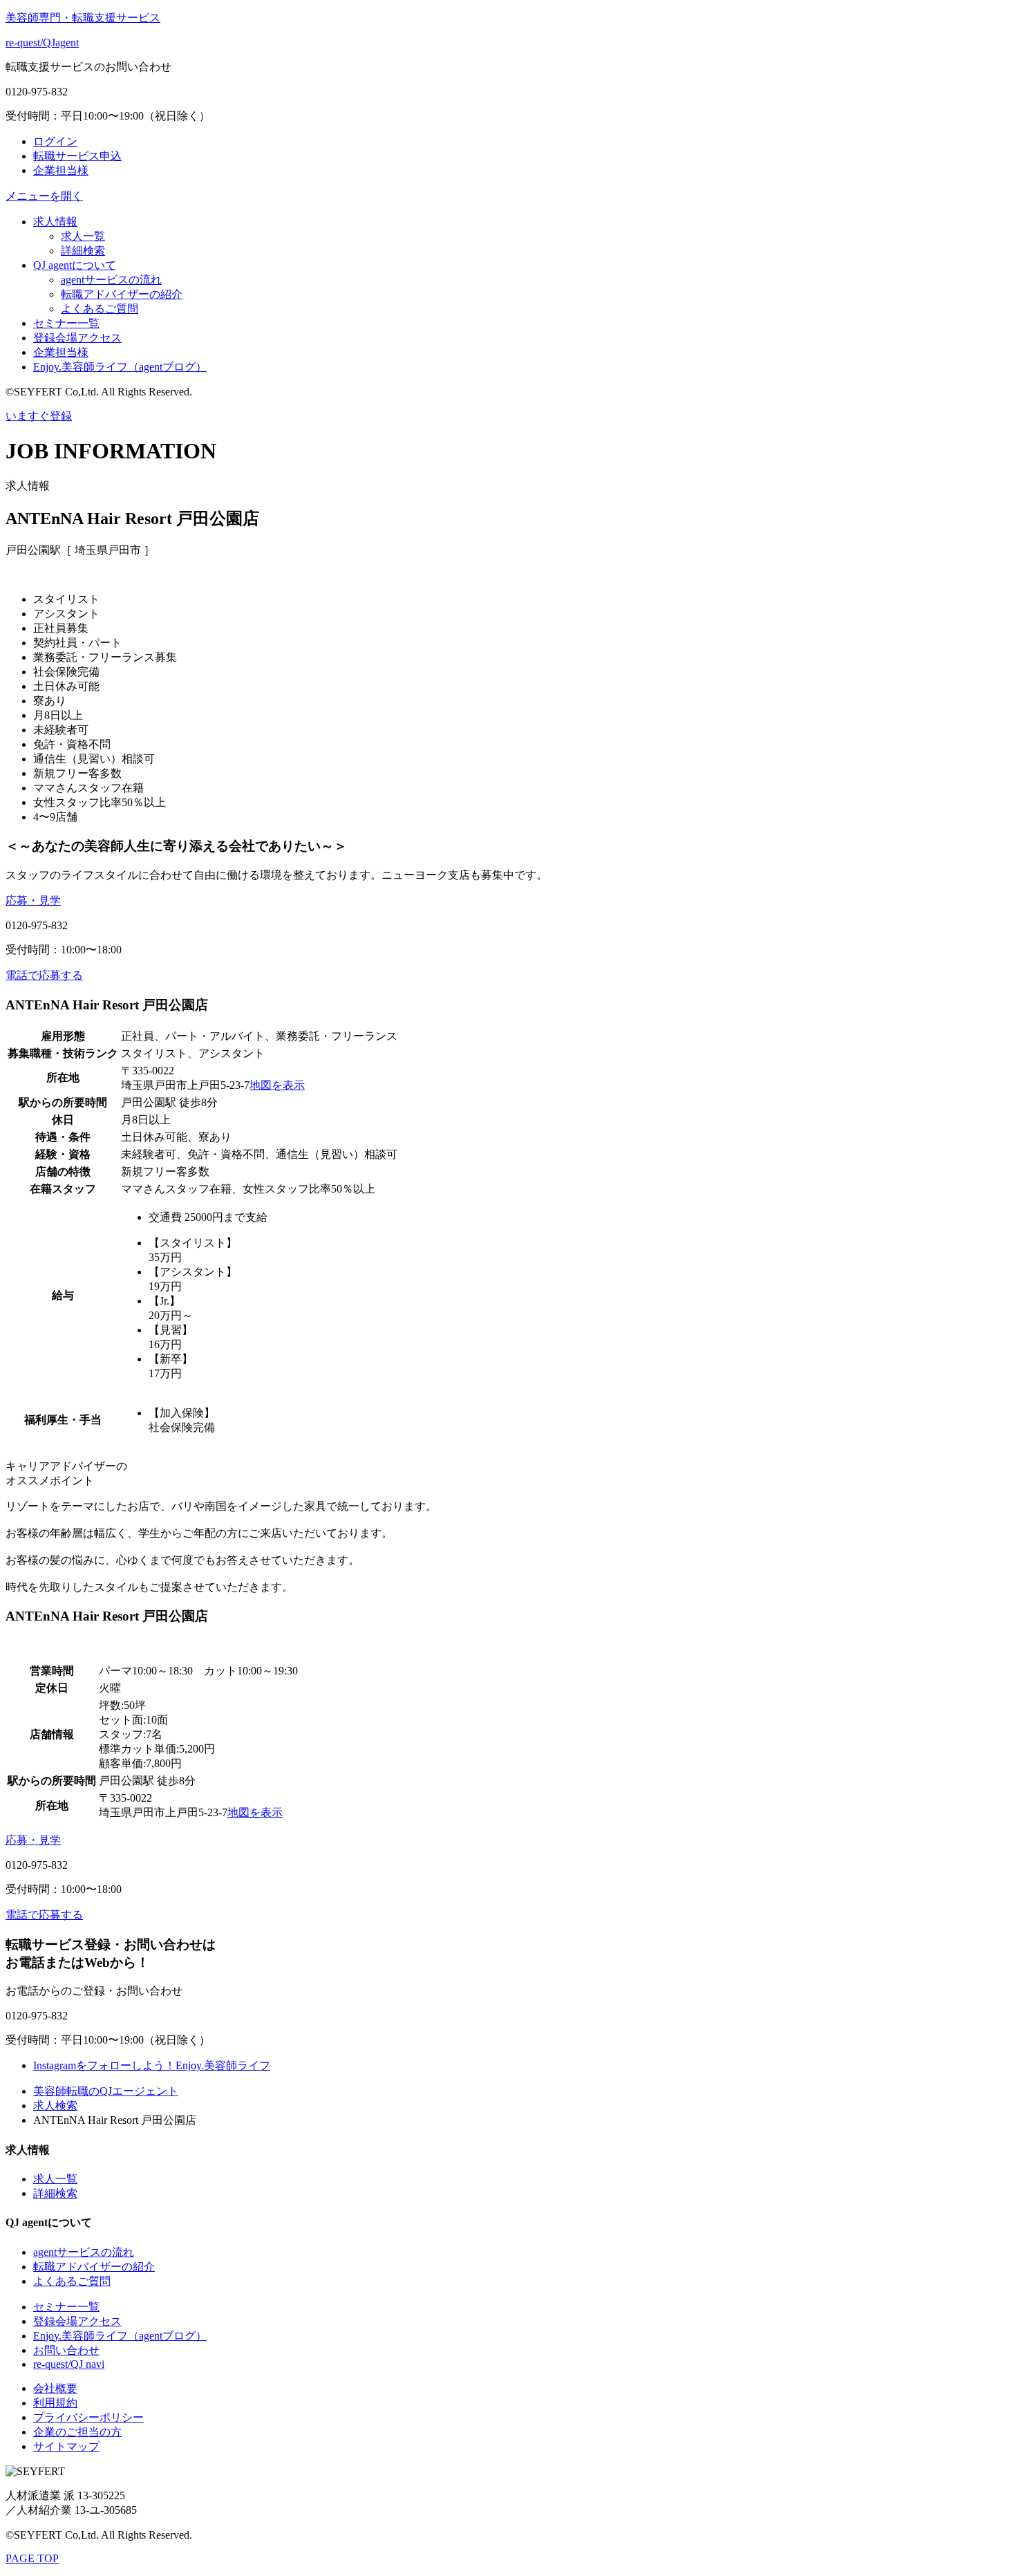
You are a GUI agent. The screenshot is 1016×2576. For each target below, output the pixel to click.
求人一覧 (83, 236)
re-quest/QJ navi (69, 2364)
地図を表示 (277, 1085)
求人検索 (55, 2106)
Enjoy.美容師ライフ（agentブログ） (120, 367)
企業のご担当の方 (77, 2432)
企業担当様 (61, 170)
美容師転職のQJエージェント (106, 2091)
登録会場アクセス (77, 338)
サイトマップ (66, 2446)
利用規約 (55, 2403)
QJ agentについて (75, 265)
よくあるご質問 (100, 309)
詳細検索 (83, 251)
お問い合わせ (66, 2350)
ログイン (55, 141)
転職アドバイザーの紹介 (122, 294)
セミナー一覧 (66, 323)
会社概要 (55, 2388)
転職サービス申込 (77, 156)
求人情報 (55, 222)
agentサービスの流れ (111, 280)
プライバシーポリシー (88, 2417)
